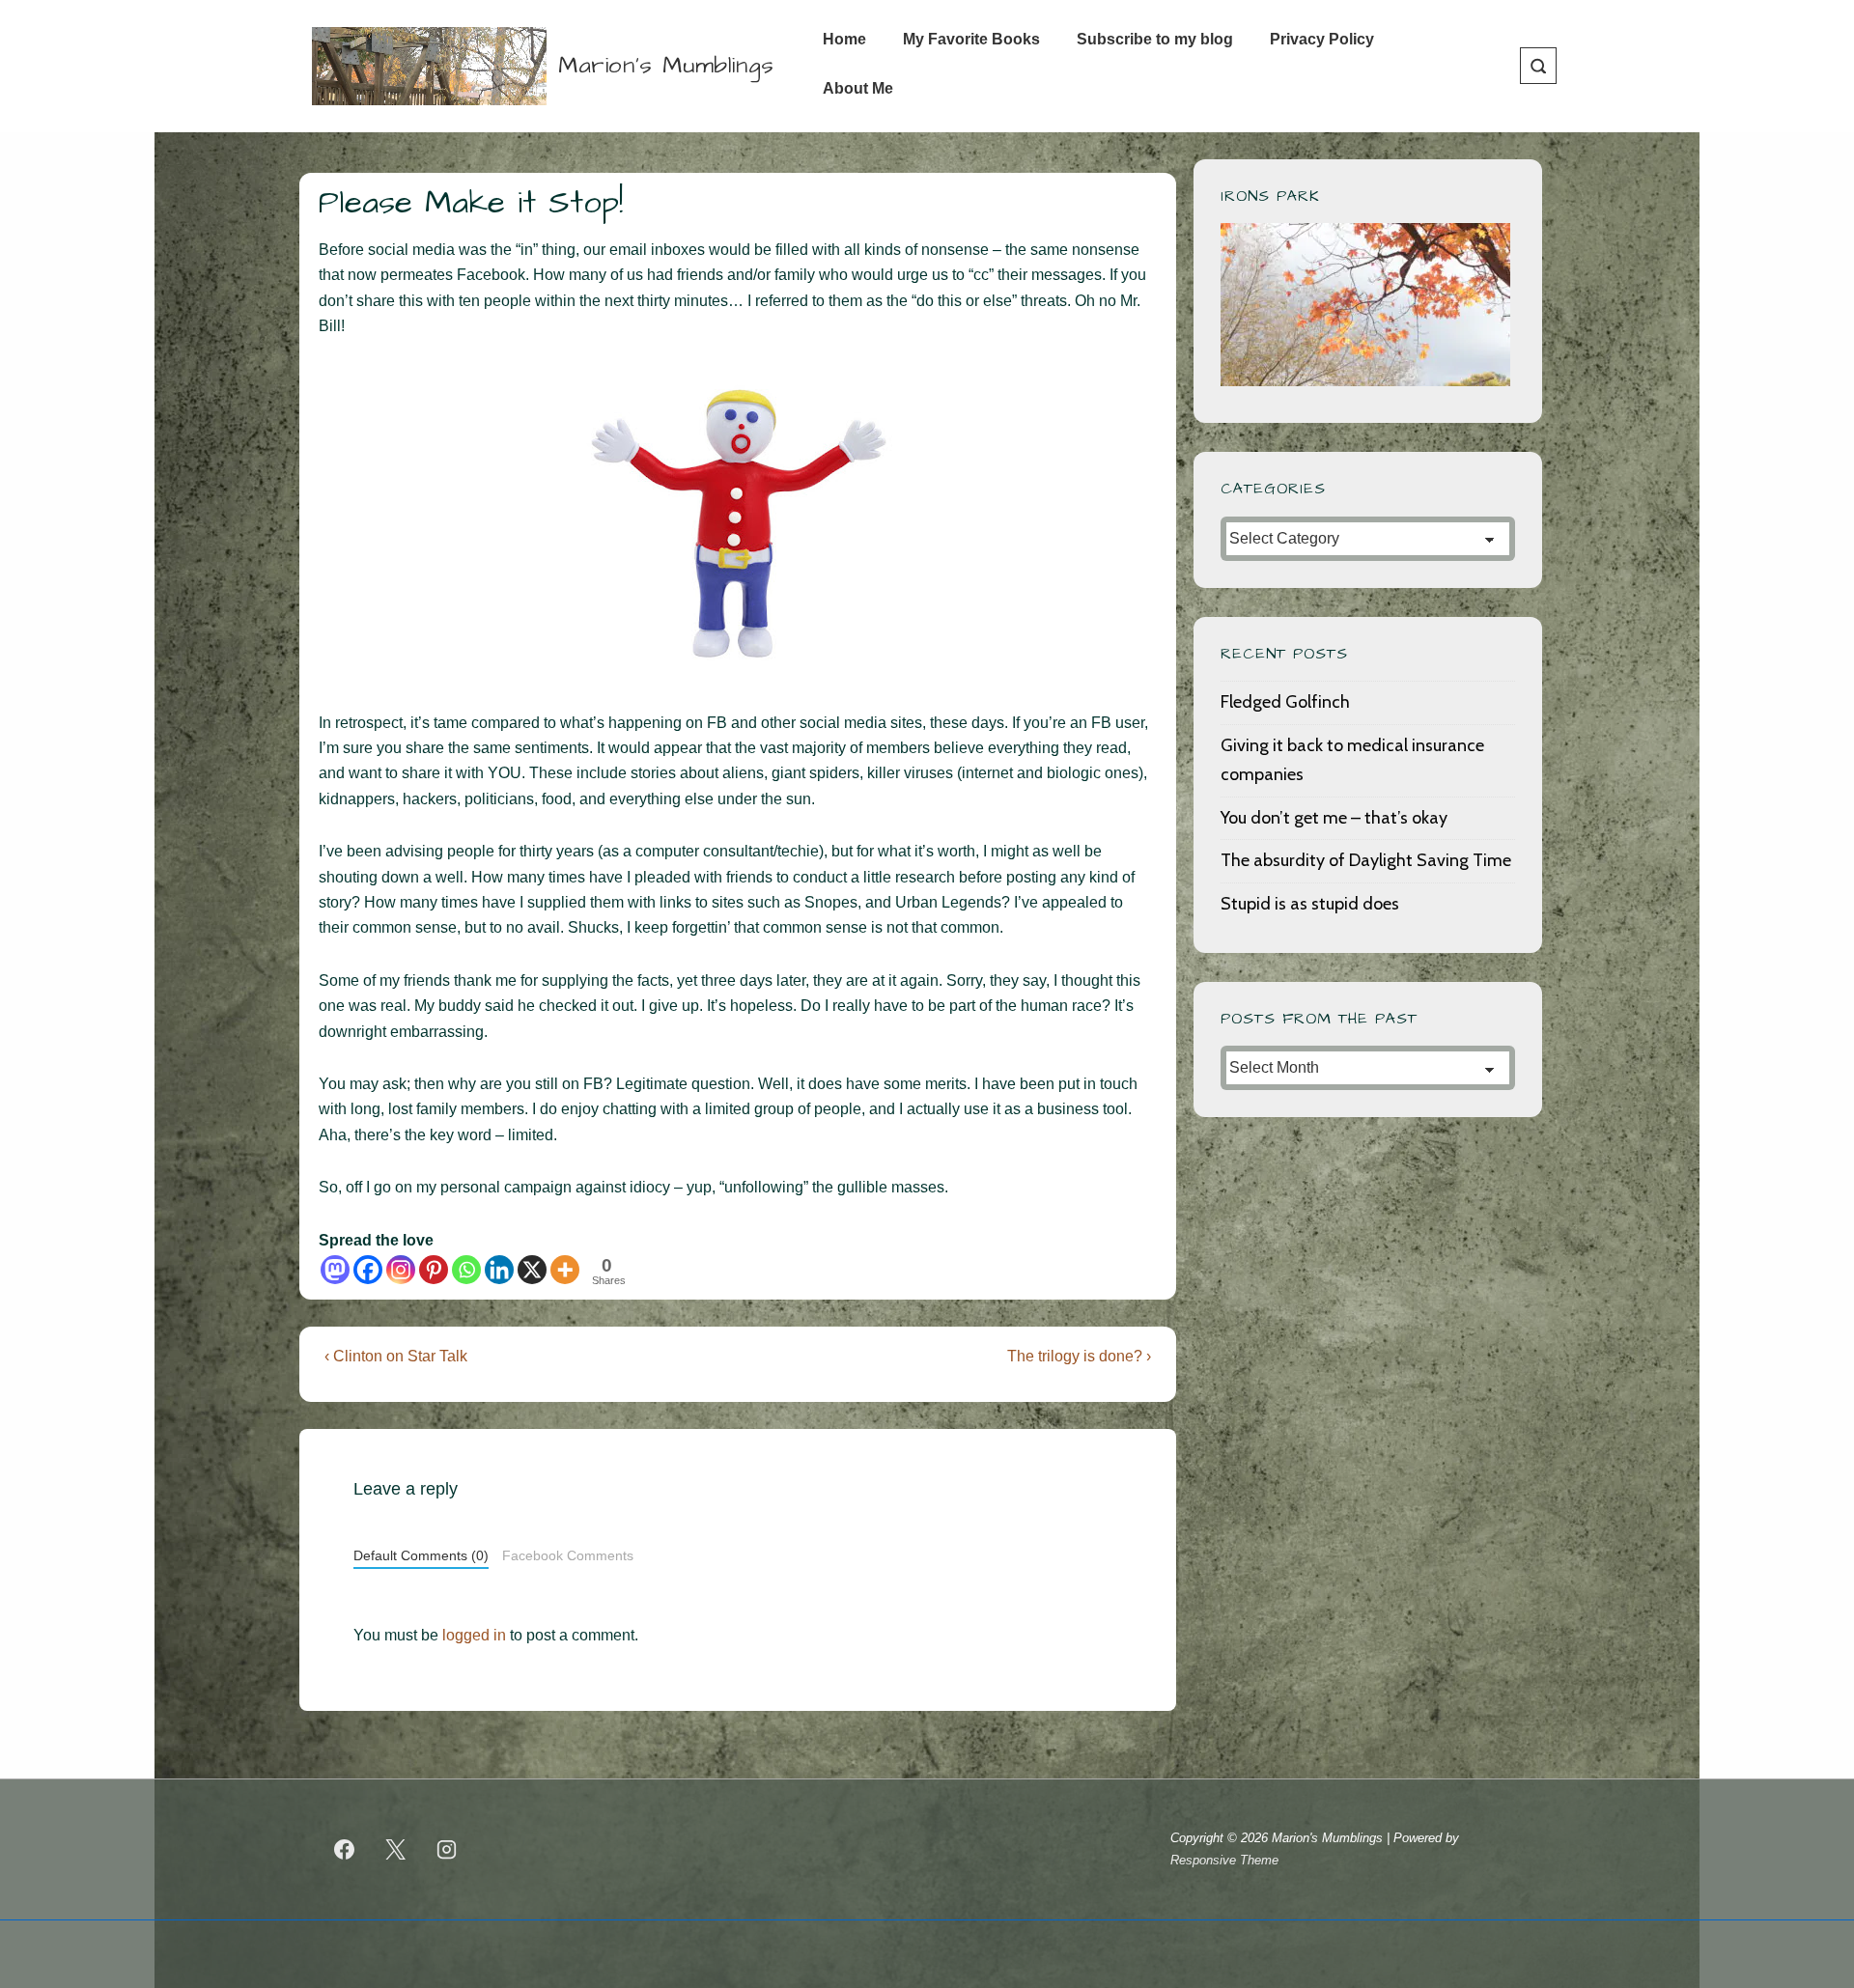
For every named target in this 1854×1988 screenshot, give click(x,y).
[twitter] (396, 1850)
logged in (474, 1635)
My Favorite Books (971, 39)
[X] (532, 1270)
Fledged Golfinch (1285, 702)
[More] (565, 1270)
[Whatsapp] (466, 1270)
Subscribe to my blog (1155, 39)
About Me (858, 88)
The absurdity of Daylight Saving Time (1366, 860)
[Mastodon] (335, 1270)
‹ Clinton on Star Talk (396, 1356)
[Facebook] (368, 1270)
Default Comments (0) (421, 1556)
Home (844, 39)
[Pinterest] (434, 1270)
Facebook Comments (568, 1556)
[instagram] (447, 1850)
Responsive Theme (1224, 1860)
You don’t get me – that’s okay (1334, 818)
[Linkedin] (499, 1270)
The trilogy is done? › (1079, 1356)
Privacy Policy (1322, 39)
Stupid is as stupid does (1310, 904)
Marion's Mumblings (666, 66)
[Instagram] (401, 1270)
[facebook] (345, 1850)
